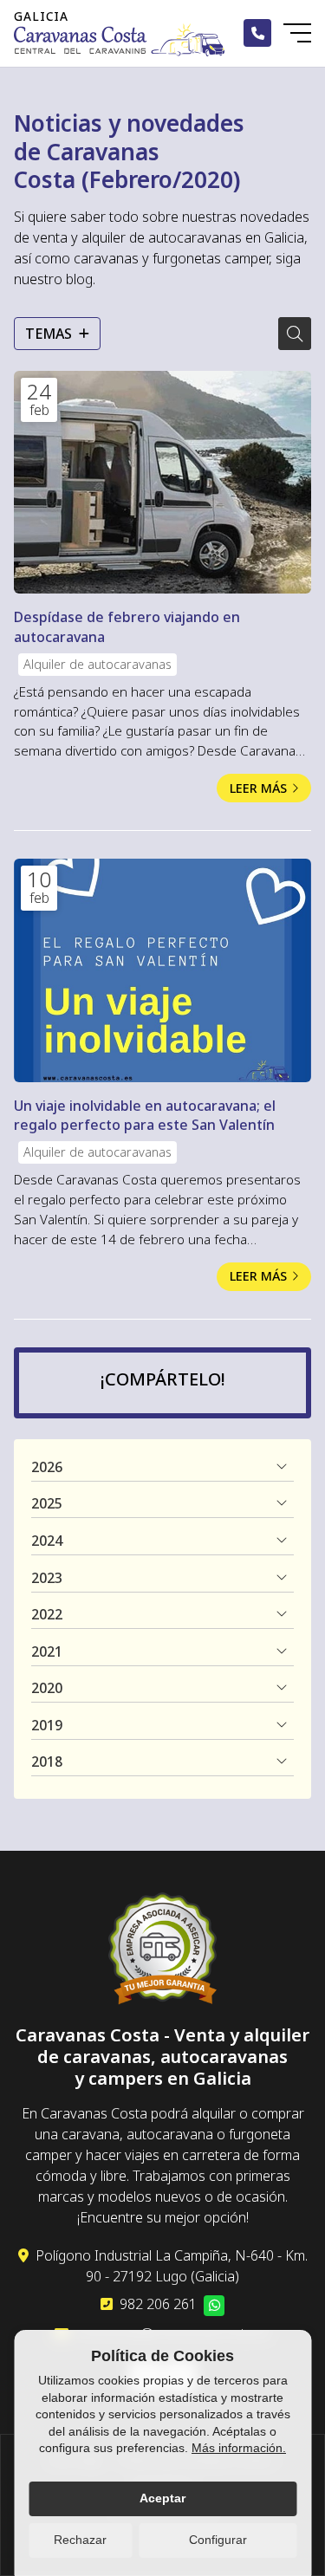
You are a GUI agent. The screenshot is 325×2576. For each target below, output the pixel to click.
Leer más (258, 788)
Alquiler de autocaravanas (97, 664)
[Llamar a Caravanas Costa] (257, 33)
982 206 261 (158, 2304)
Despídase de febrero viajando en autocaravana (127, 626)
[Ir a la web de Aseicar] (162, 1951)
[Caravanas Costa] (119, 40)
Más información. (239, 2448)
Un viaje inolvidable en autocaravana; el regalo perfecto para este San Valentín (145, 1115)
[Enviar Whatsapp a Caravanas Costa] (214, 2306)
